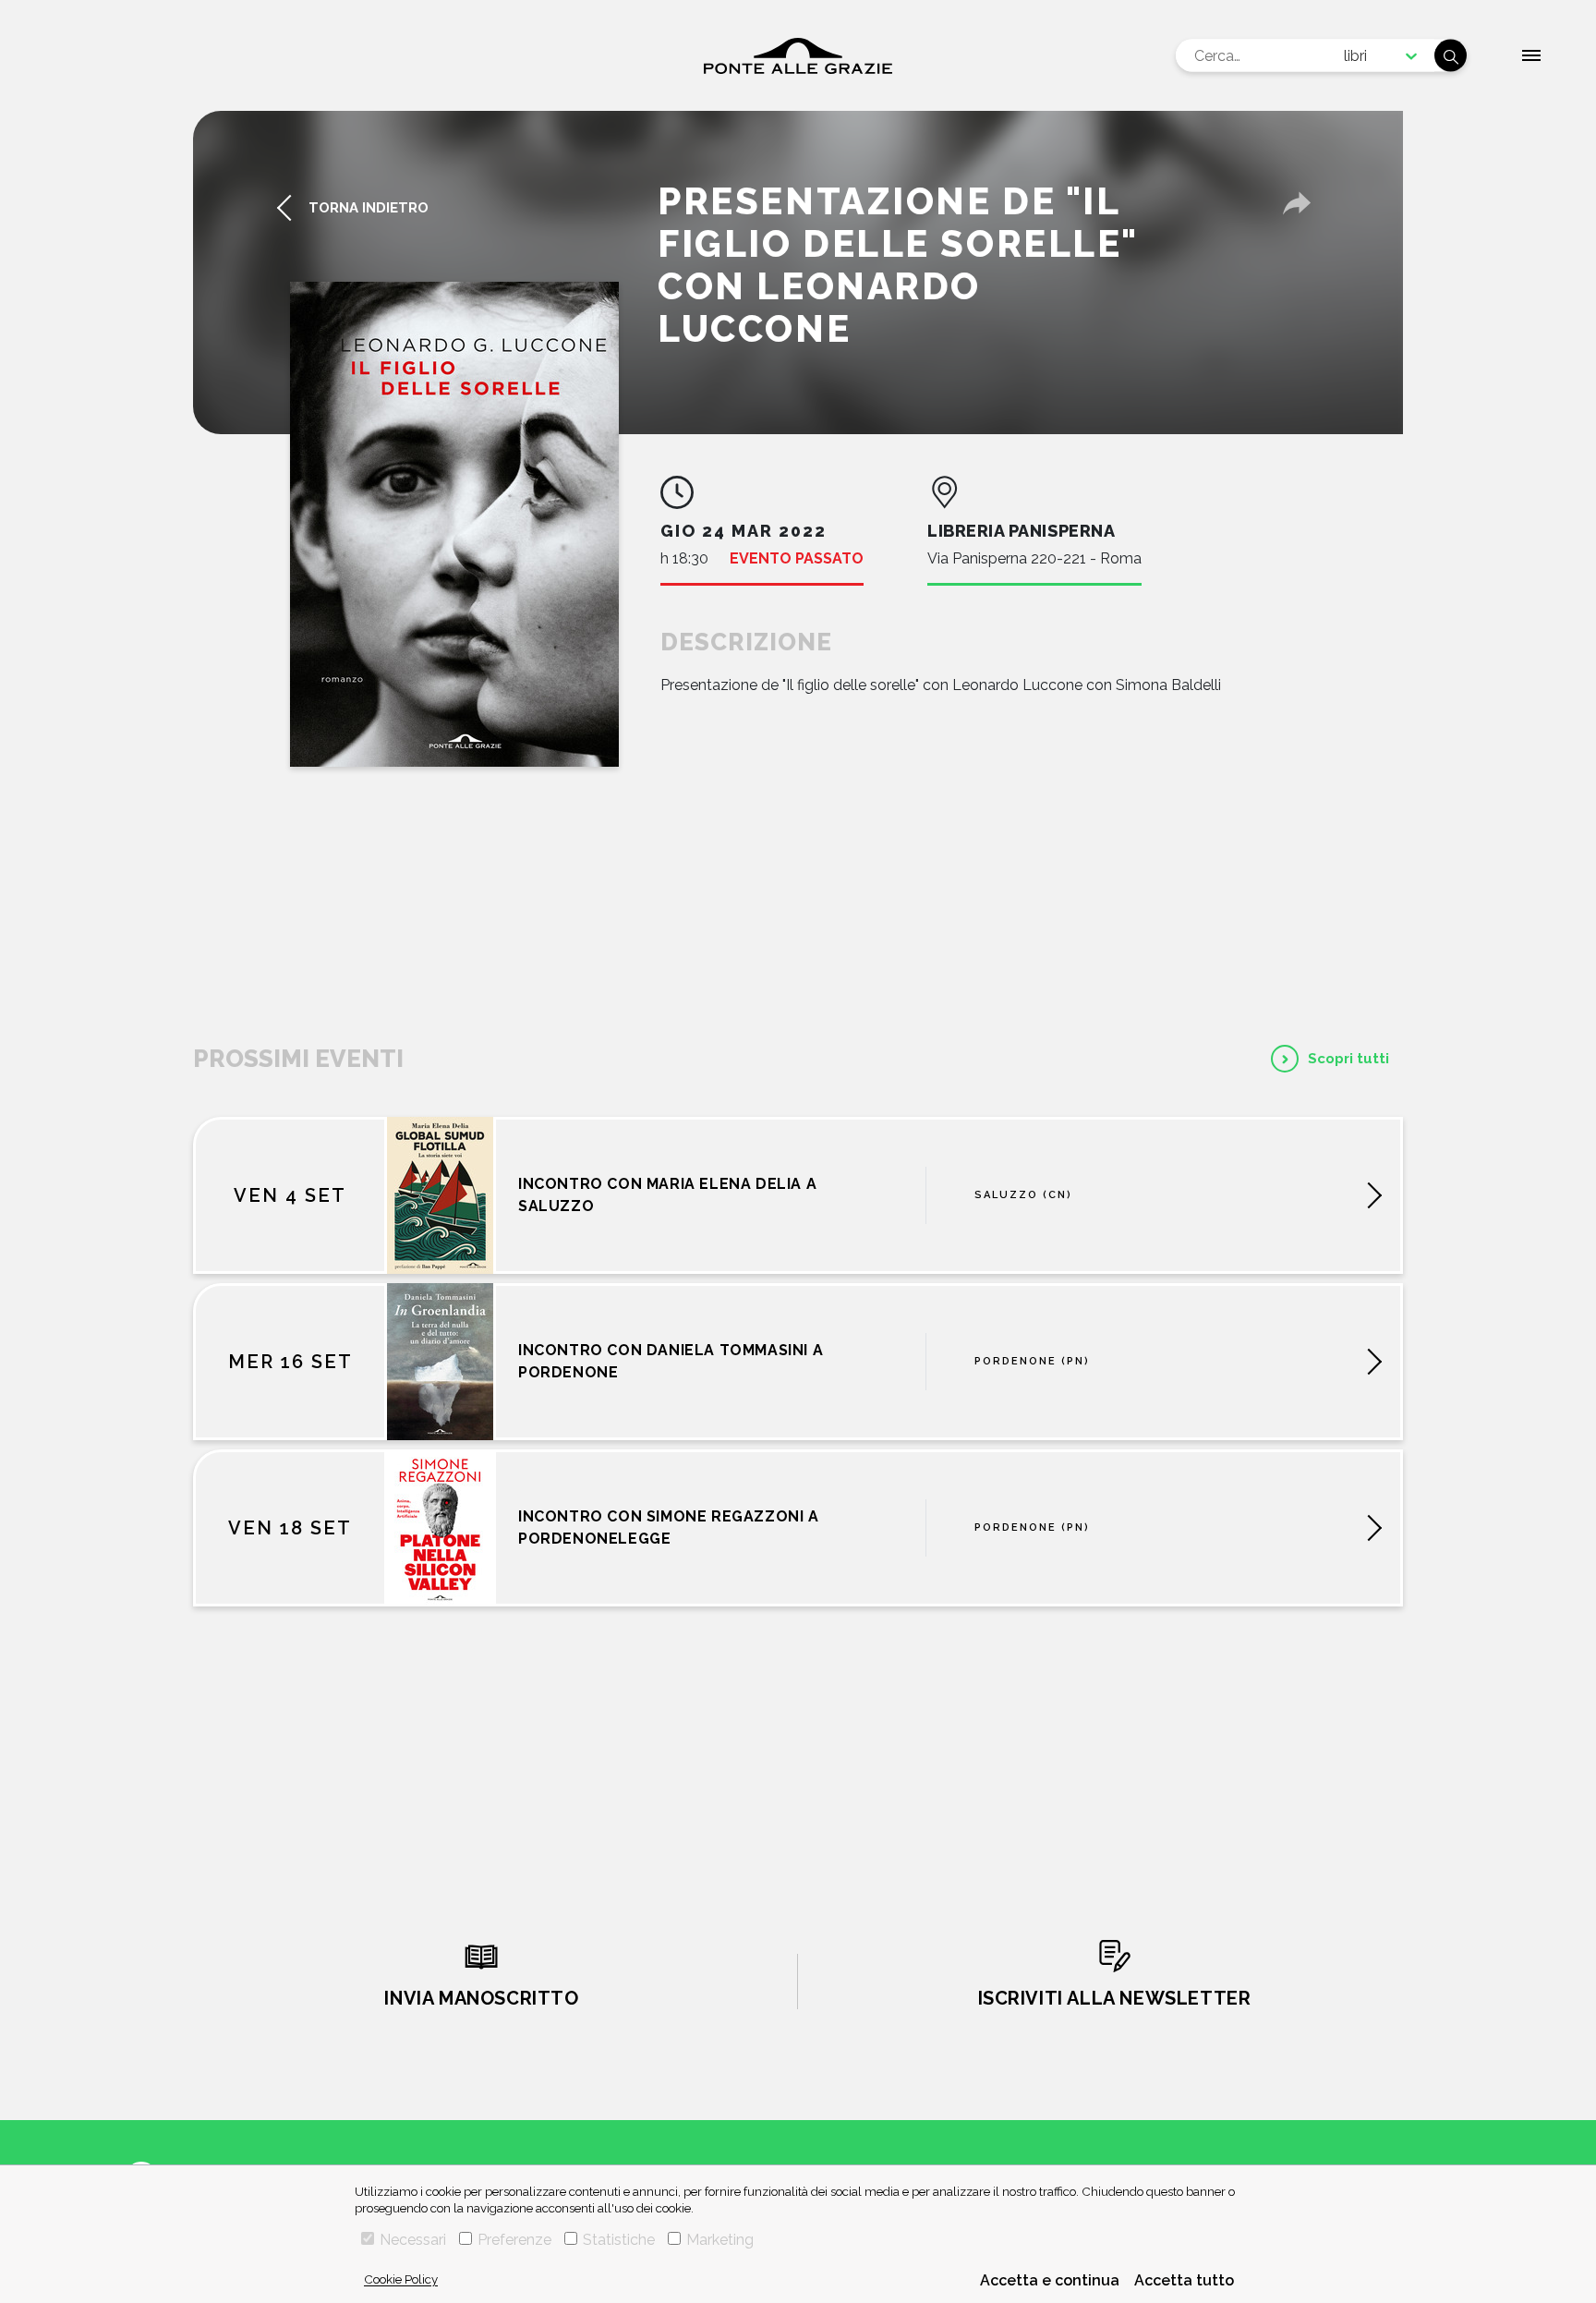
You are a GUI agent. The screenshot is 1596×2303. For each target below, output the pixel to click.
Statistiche (619, 2240)
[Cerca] (1451, 56)
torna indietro (369, 208)
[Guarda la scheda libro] (454, 524)
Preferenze (514, 2240)
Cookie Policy (401, 2279)
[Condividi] (1297, 203)
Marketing (720, 2240)
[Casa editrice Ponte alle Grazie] (798, 56)
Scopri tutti (1348, 1059)
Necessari (413, 2240)
